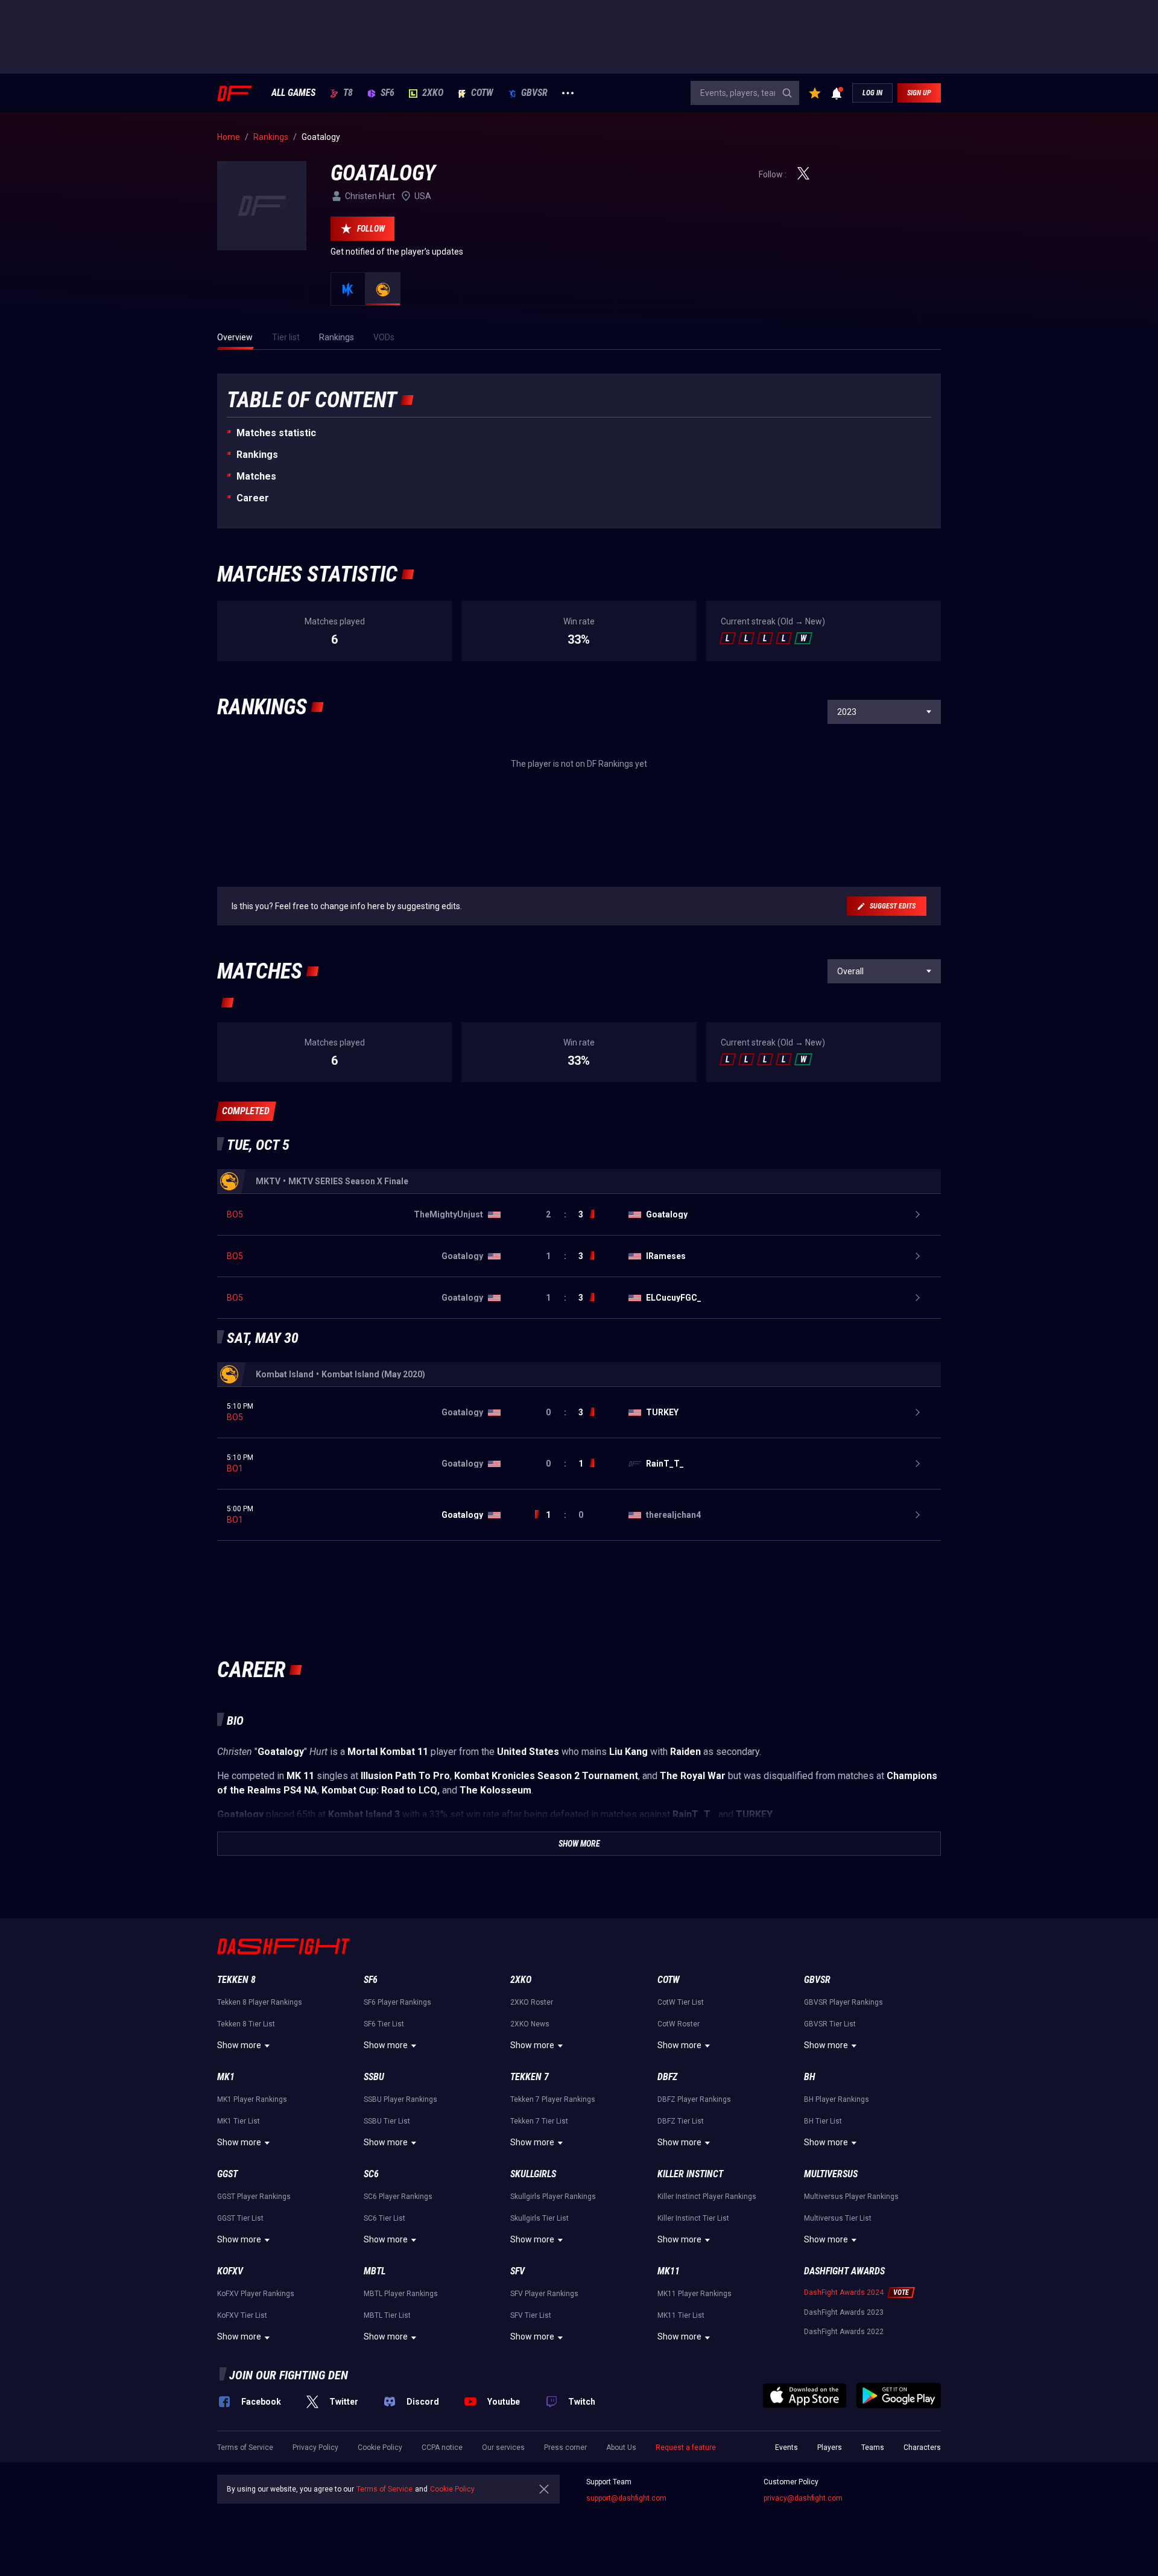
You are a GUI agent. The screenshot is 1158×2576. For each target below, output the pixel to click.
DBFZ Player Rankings (694, 2099)
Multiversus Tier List (838, 2218)
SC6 (371, 2174)
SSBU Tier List (387, 2121)
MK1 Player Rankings (252, 2099)
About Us (621, 2448)
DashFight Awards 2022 (844, 2332)
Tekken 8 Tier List (246, 2024)
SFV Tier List (531, 2315)
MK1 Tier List (239, 2121)
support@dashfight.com (626, 2498)
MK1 (226, 2077)
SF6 (388, 93)
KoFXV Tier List (242, 2315)
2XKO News (530, 2024)
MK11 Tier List (681, 2315)
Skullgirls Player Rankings (553, 2197)
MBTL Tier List (387, 2315)
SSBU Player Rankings (400, 2099)
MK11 (669, 2271)
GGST (227, 2174)
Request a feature (686, 2448)
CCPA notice (442, 2448)
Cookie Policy (380, 2448)
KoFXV (230, 2271)
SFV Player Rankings (544, 2294)
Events (786, 2448)
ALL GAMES (293, 93)
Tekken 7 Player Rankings (553, 2099)
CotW (482, 93)
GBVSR (534, 93)
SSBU (374, 2077)
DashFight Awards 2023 (844, 2312)
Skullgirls (533, 2174)
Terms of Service (245, 2448)
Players (830, 2448)
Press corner (565, 2448)
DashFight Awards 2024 (844, 2292)
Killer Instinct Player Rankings (707, 2197)
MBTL (375, 2271)
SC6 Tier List (384, 2218)
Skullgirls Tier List (539, 2218)
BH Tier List (823, 2121)
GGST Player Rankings (254, 2197)
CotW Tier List (681, 2002)
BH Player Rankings (837, 2099)
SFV (517, 2271)
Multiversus (831, 2174)
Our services (503, 2448)
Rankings (257, 455)
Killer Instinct (690, 2174)
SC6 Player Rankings (398, 2197)
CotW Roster (679, 2024)
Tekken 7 (530, 2077)
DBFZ (667, 2077)
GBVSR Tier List (830, 2024)
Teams (873, 2448)
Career (253, 498)
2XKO (433, 93)
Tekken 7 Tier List (539, 2121)
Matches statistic (276, 433)
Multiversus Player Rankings (851, 2197)
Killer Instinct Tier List (693, 2218)
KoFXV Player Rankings (256, 2294)
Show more (239, 2045)
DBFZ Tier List (681, 2121)
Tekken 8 (236, 1980)
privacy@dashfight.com (803, 2498)
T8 (348, 93)
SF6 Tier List (384, 2024)
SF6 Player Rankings (397, 2002)
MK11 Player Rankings (694, 2294)
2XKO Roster (532, 2002)
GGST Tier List (240, 2218)
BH (810, 2077)
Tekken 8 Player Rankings (260, 2002)
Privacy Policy (315, 2448)
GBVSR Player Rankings (843, 2002)
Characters (922, 2448)
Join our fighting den (289, 2375)
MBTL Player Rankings (401, 2294)
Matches (256, 476)
